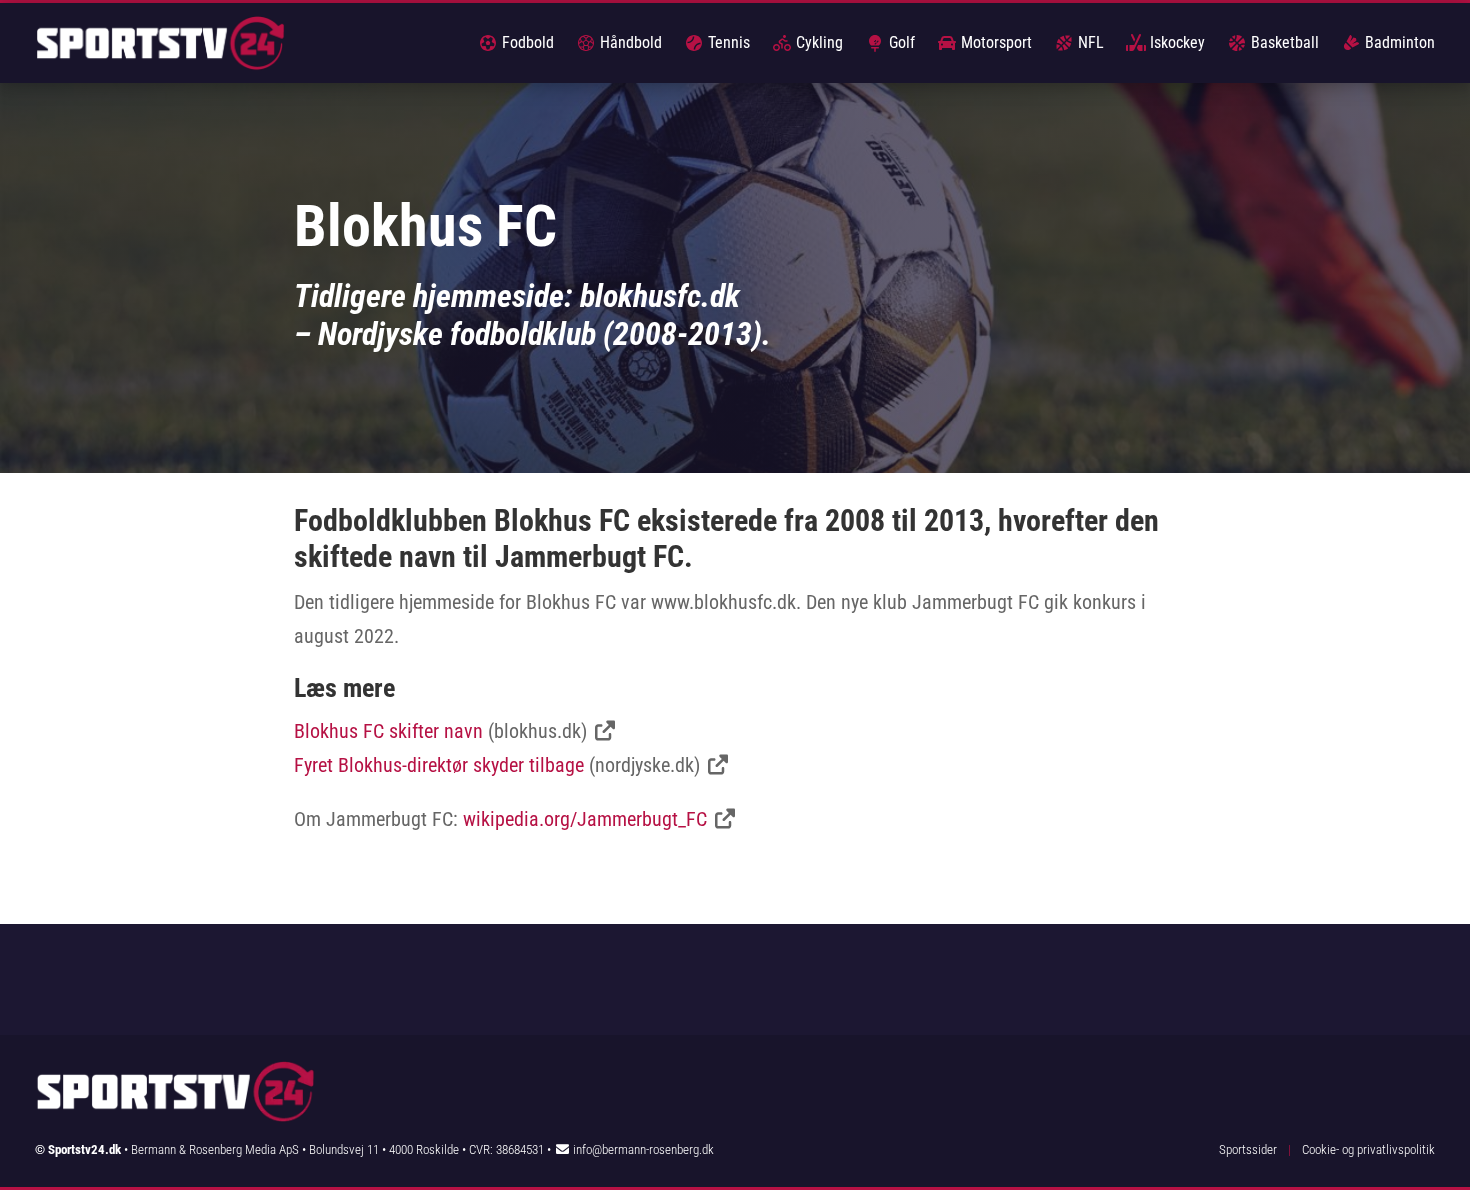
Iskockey (1175, 42)
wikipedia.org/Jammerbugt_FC (585, 819)
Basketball (1283, 42)
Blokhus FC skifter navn (388, 731)
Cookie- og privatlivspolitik (1368, 1149)
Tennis (727, 42)
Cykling (817, 42)
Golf (900, 42)
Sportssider (1248, 1149)
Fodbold (526, 42)
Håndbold (629, 42)
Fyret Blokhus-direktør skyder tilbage (439, 765)
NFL (1089, 42)
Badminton (1398, 42)
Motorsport (994, 42)
